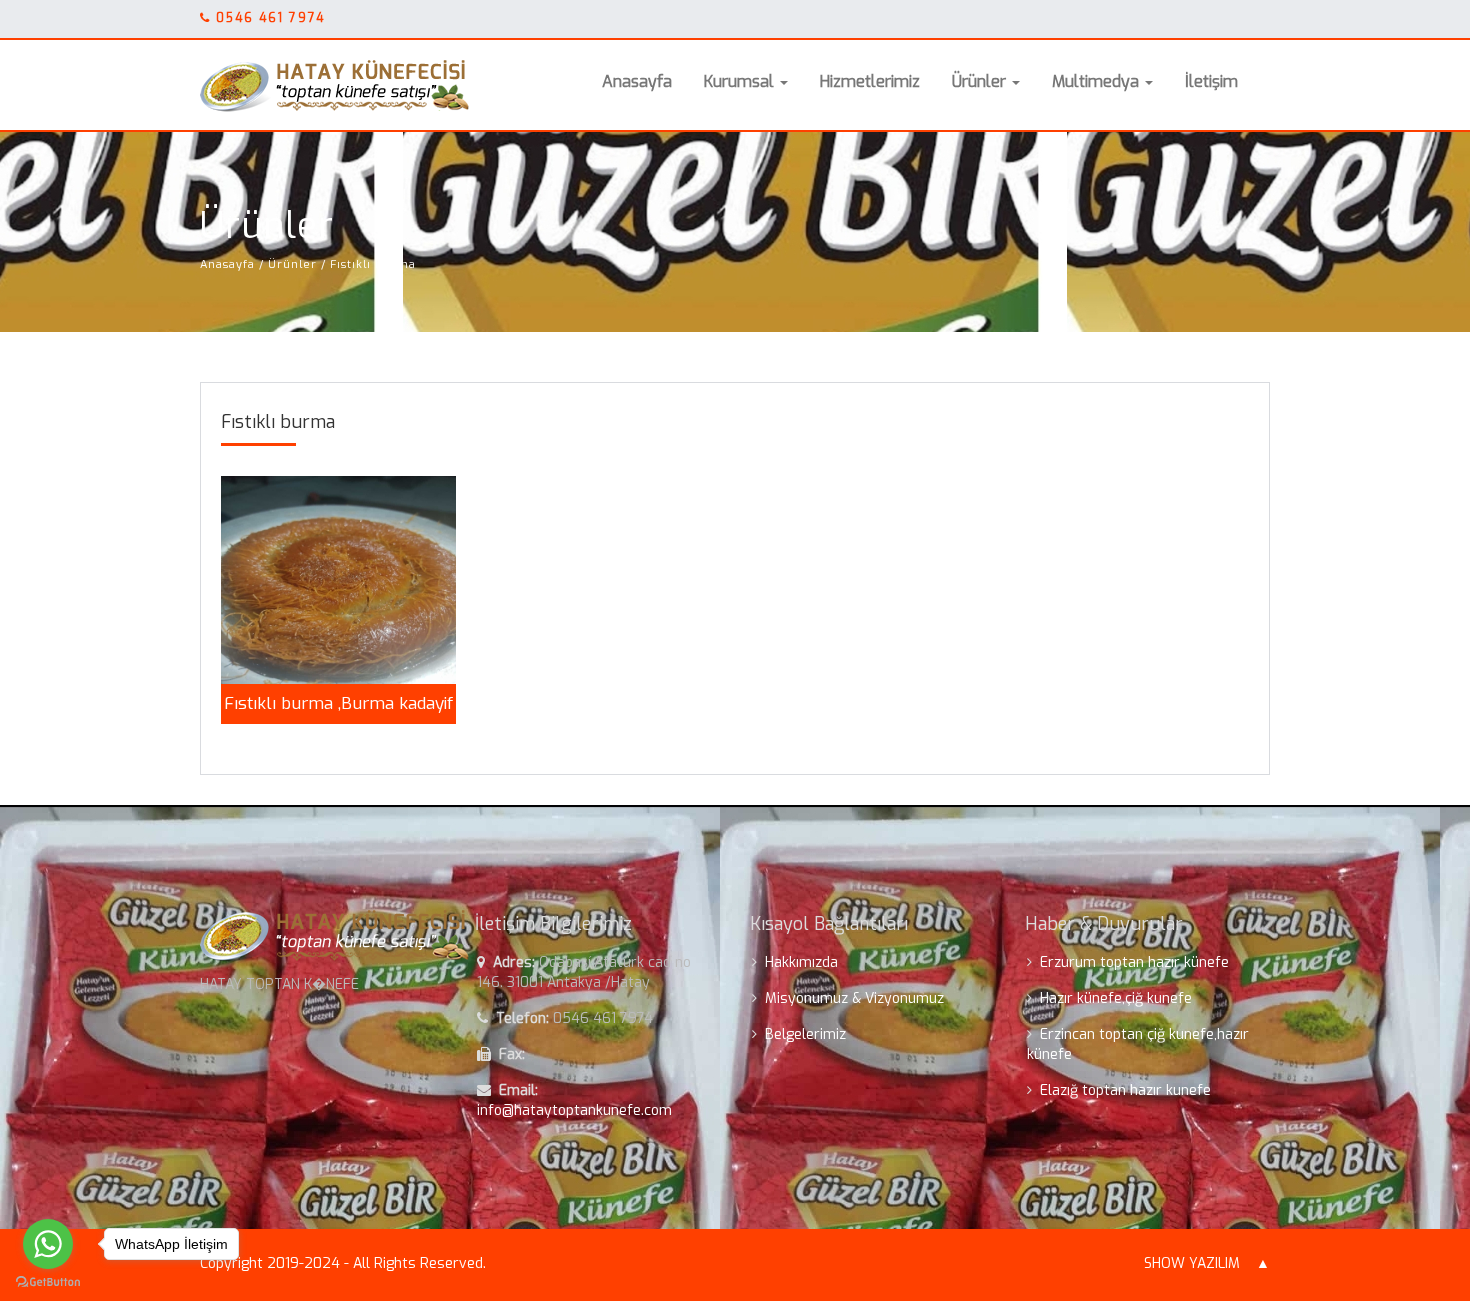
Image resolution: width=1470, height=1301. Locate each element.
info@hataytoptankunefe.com (574, 1110)
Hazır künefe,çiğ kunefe (1116, 998)
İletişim (1211, 81)
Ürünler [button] (981, 81)
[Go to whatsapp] (48, 1244)
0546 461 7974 (270, 18)
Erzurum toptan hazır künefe (1134, 962)
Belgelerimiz (805, 1034)
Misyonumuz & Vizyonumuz (854, 998)
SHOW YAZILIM (1192, 1263)
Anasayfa (637, 81)
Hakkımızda (801, 962)
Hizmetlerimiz (870, 81)
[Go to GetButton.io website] (48, 1281)
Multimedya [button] (1097, 81)
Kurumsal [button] (741, 81)
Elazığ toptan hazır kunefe (1125, 1090)
